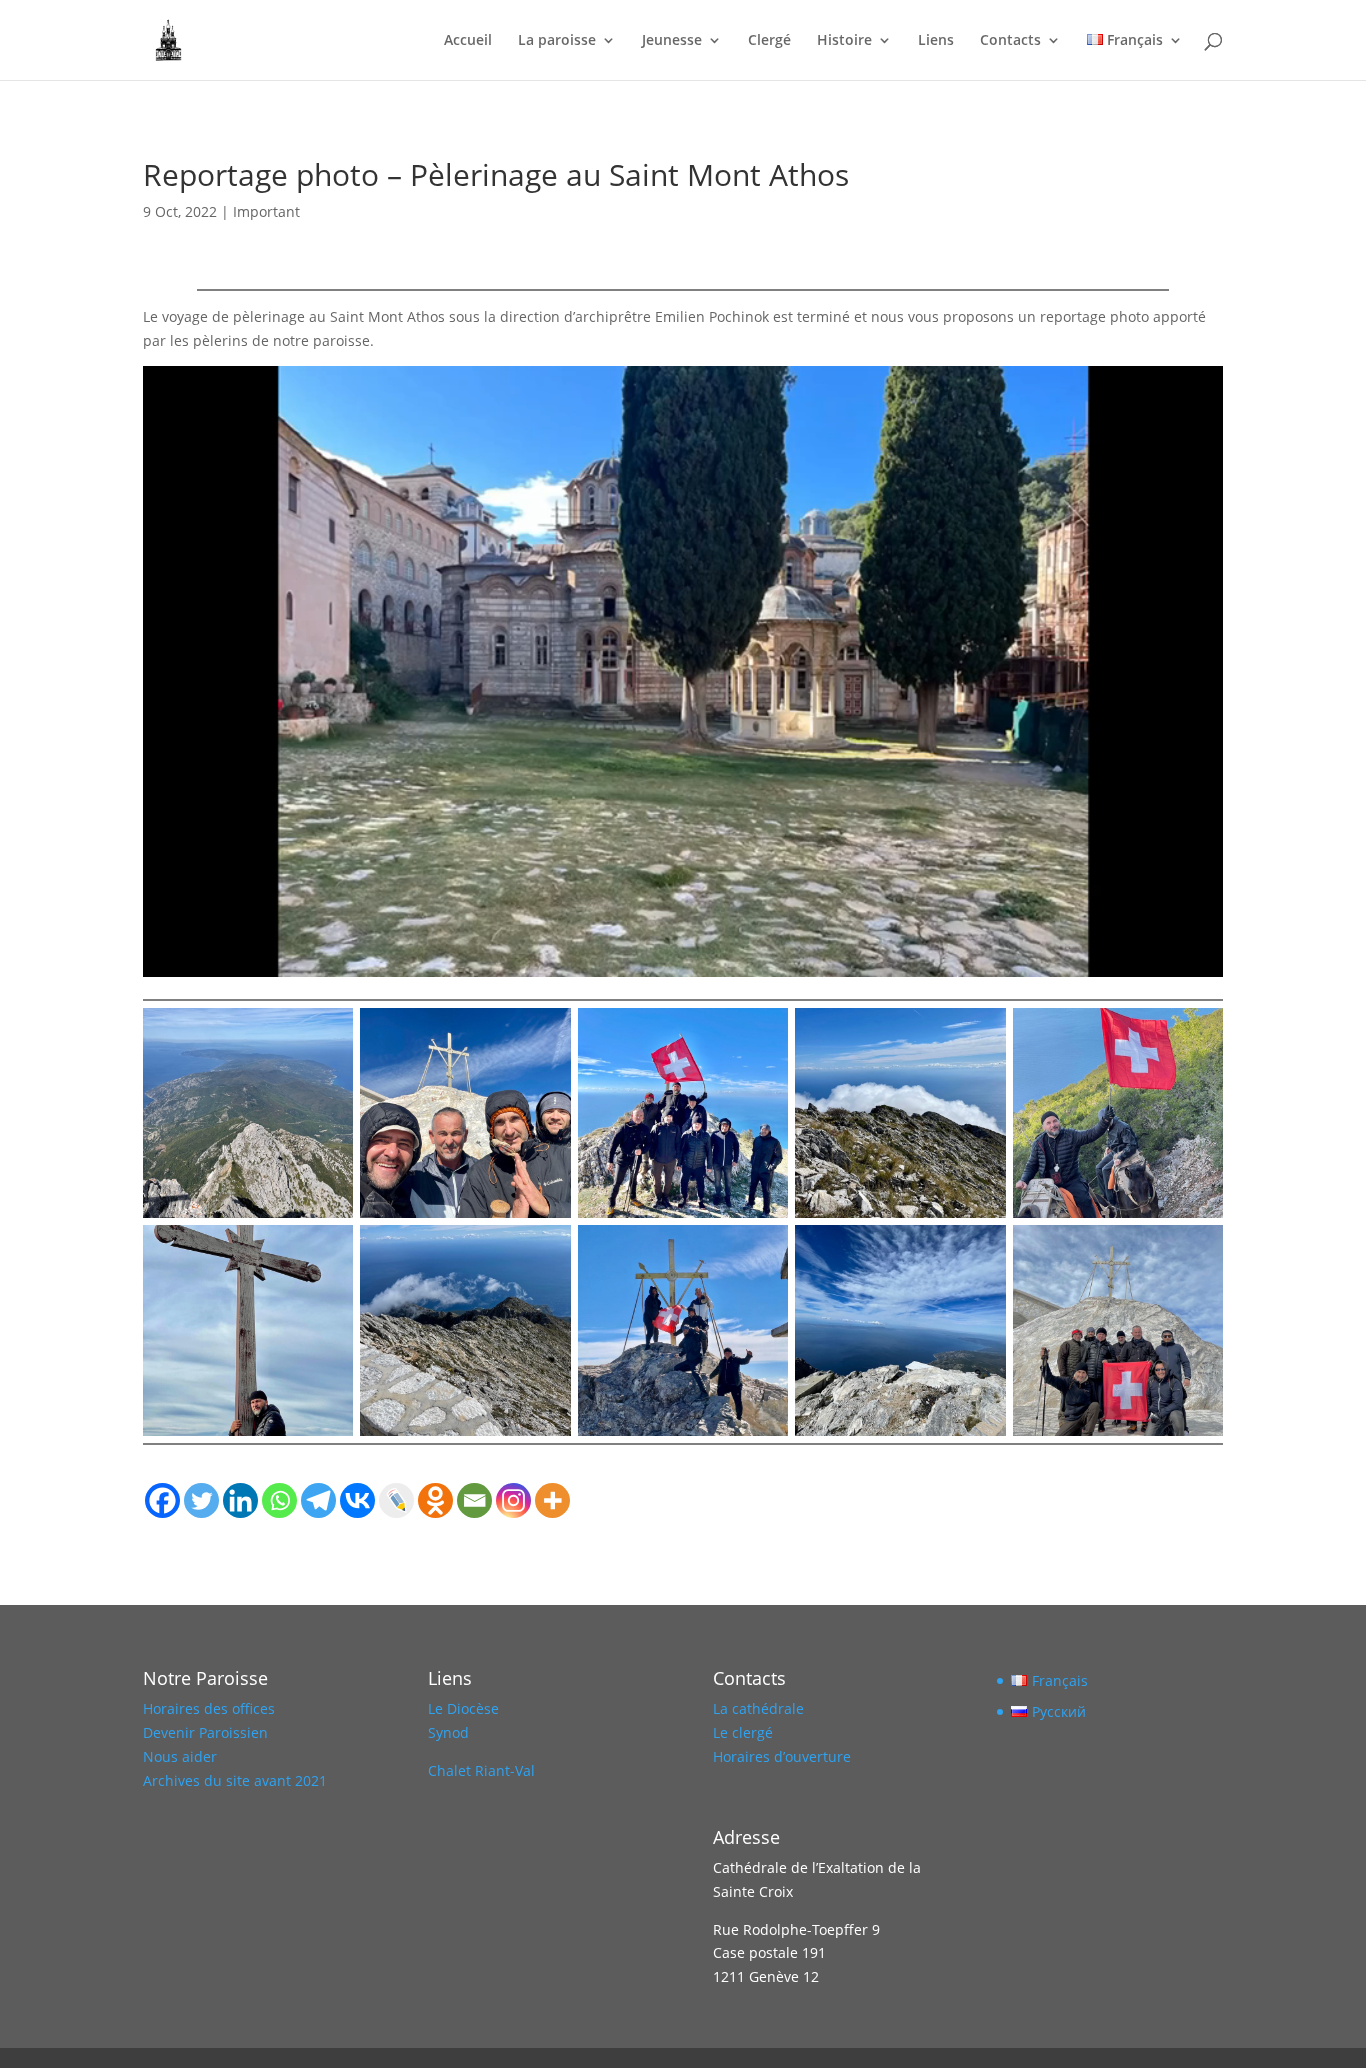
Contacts (1010, 41)
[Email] (474, 1500)
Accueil (468, 41)
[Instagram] (513, 1500)
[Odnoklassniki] (435, 1500)
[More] (552, 1500)
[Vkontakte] (357, 1500)
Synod (448, 1732)
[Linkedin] (240, 1500)
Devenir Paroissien (205, 1732)
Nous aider (180, 1756)
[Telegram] (318, 1500)
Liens (936, 41)
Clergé (769, 41)
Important (266, 211)
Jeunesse (672, 41)
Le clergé (743, 1732)
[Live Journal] (396, 1500)
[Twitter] (201, 1500)
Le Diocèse (463, 1708)
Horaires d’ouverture (782, 1756)
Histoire (844, 41)
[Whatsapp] (279, 1500)
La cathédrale (758, 1708)
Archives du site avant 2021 (235, 1780)
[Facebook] (162, 1500)
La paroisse (557, 41)
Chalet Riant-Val (481, 1770)
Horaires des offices (209, 1708)
